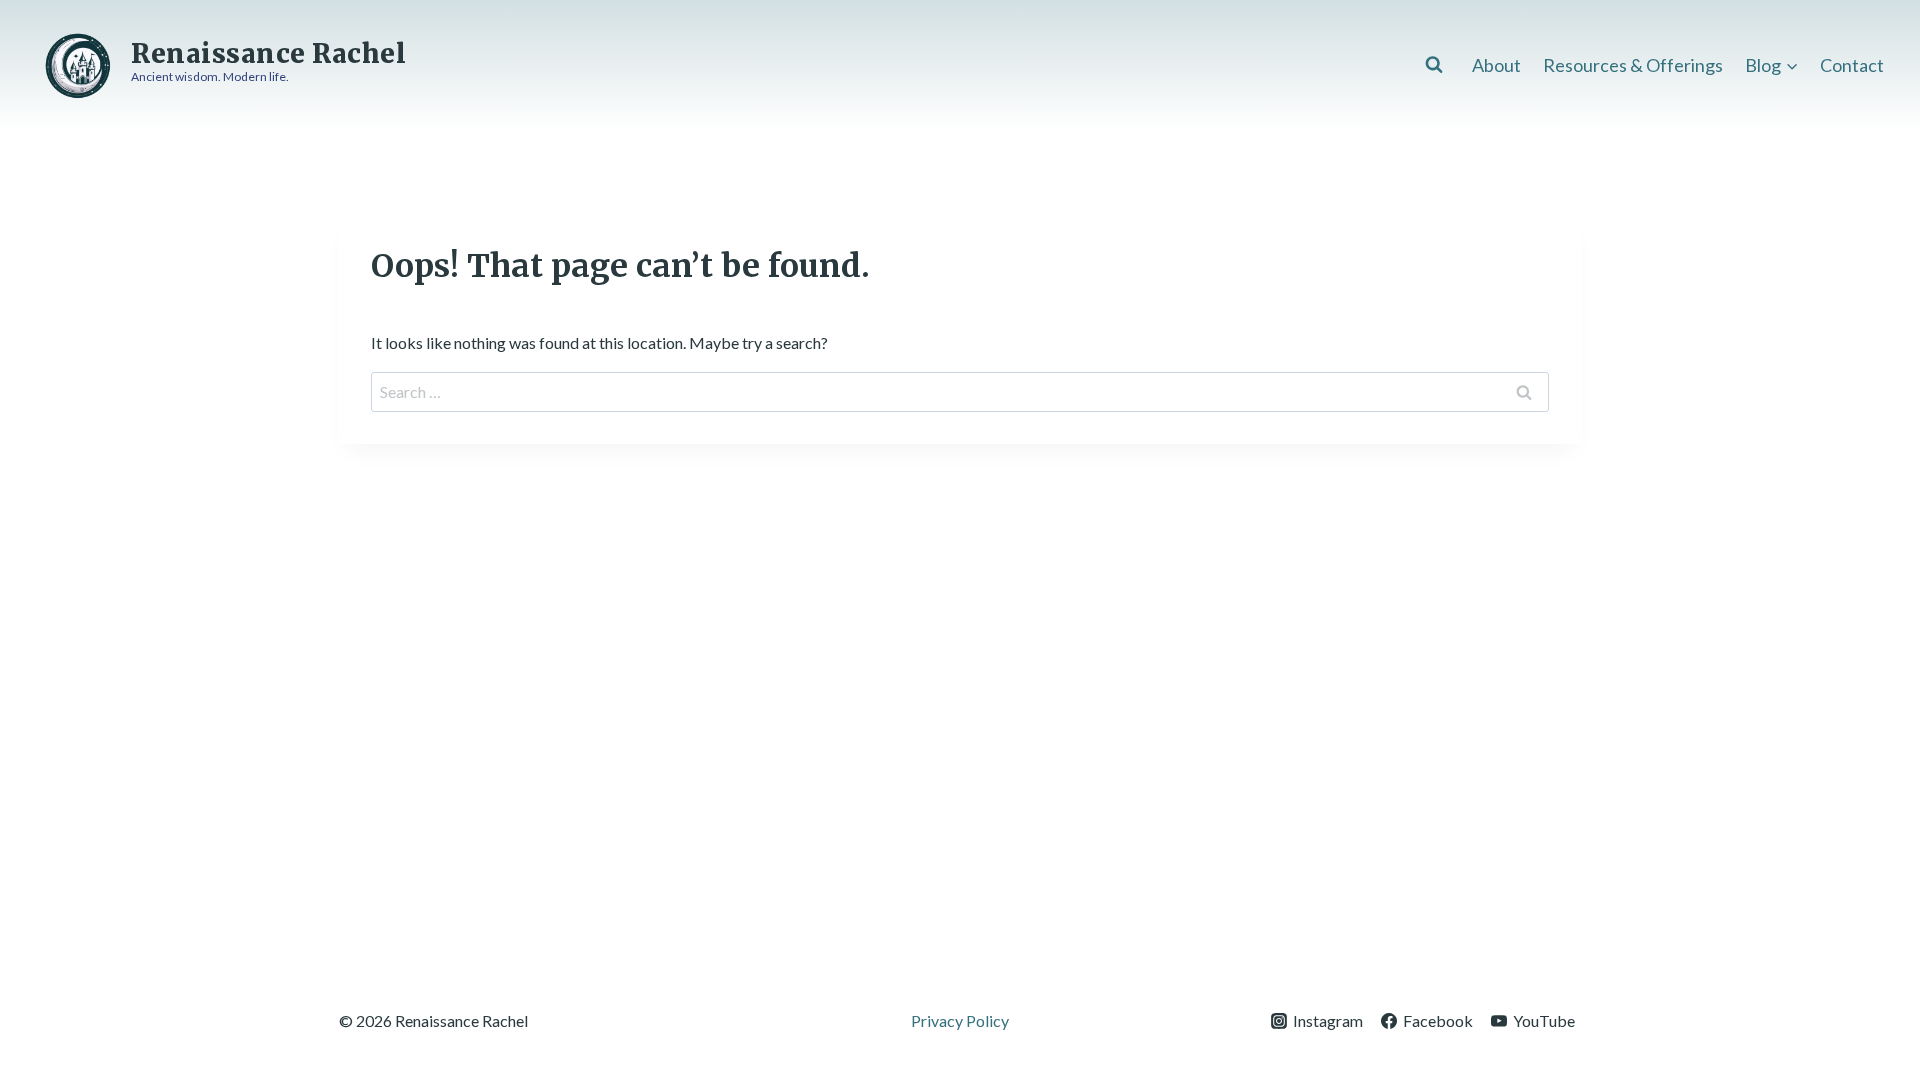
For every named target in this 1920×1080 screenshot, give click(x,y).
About (1496, 65)
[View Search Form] (1434, 65)
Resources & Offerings (1633, 65)
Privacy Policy (960, 1020)
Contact (1852, 65)
